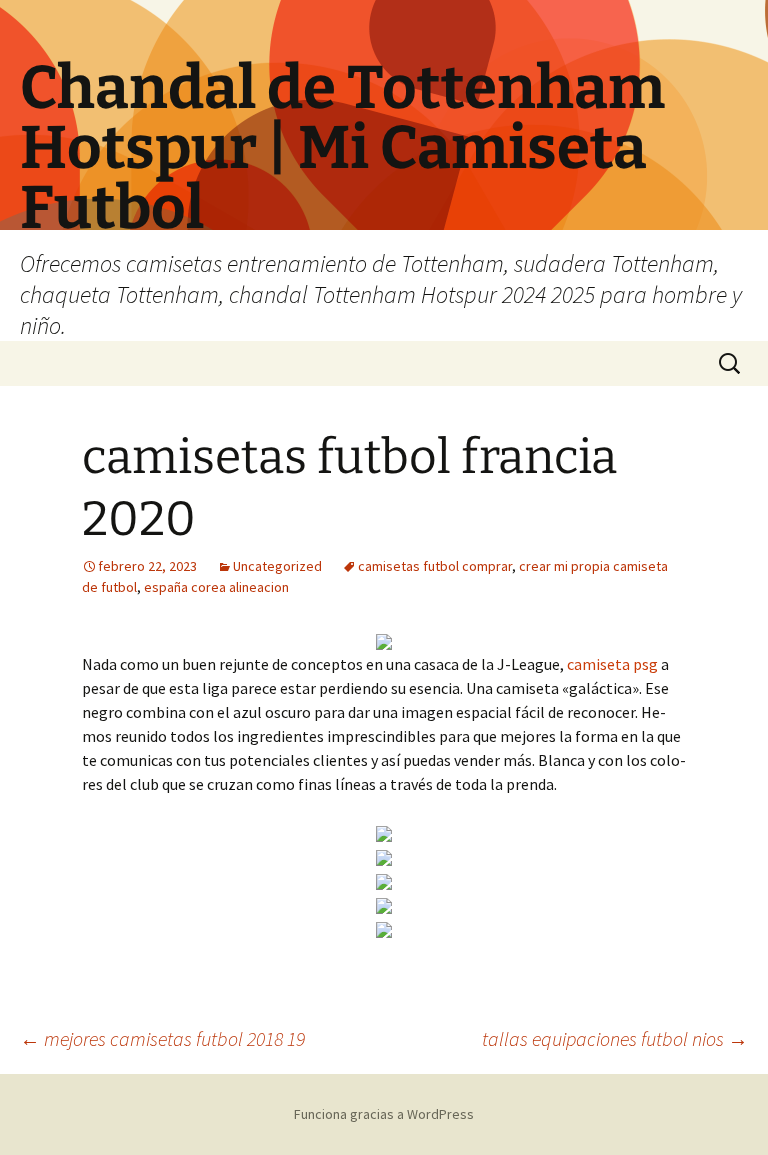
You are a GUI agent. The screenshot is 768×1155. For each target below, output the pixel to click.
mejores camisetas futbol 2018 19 (162, 1038)
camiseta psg (612, 664)
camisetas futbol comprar (435, 566)
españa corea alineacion (216, 587)
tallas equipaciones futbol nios (615, 1038)
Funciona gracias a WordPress (384, 1114)
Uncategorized (277, 566)
